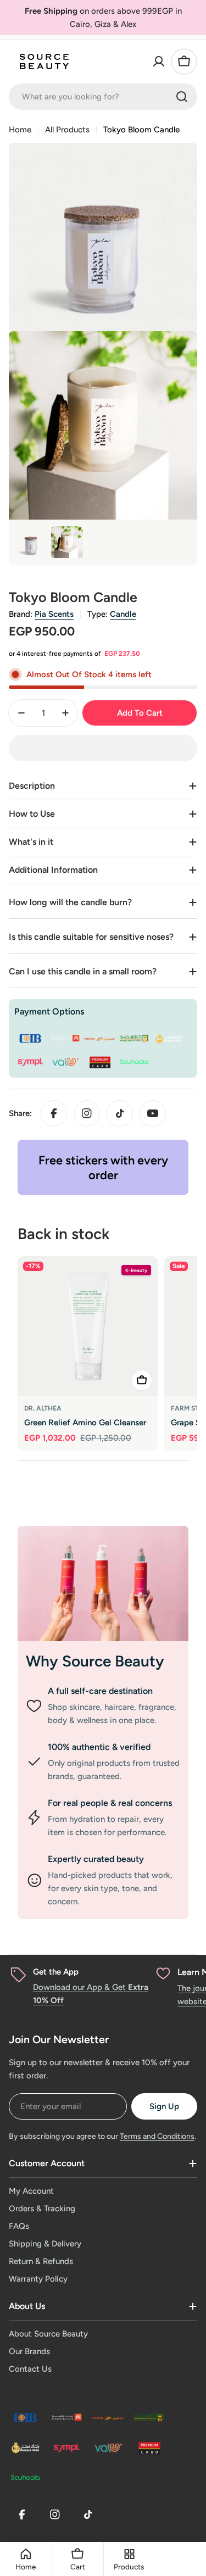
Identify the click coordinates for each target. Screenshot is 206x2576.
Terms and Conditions (157, 2136)
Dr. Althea (43, 1408)
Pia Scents (54, 614)
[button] (103, 748)
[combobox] (103, 97)
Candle (123, 614)
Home (20, 130)
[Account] (159, 62)
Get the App (56, 1972)
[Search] (182, 97)
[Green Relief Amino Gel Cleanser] (88, 1326)
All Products (67, 130)
